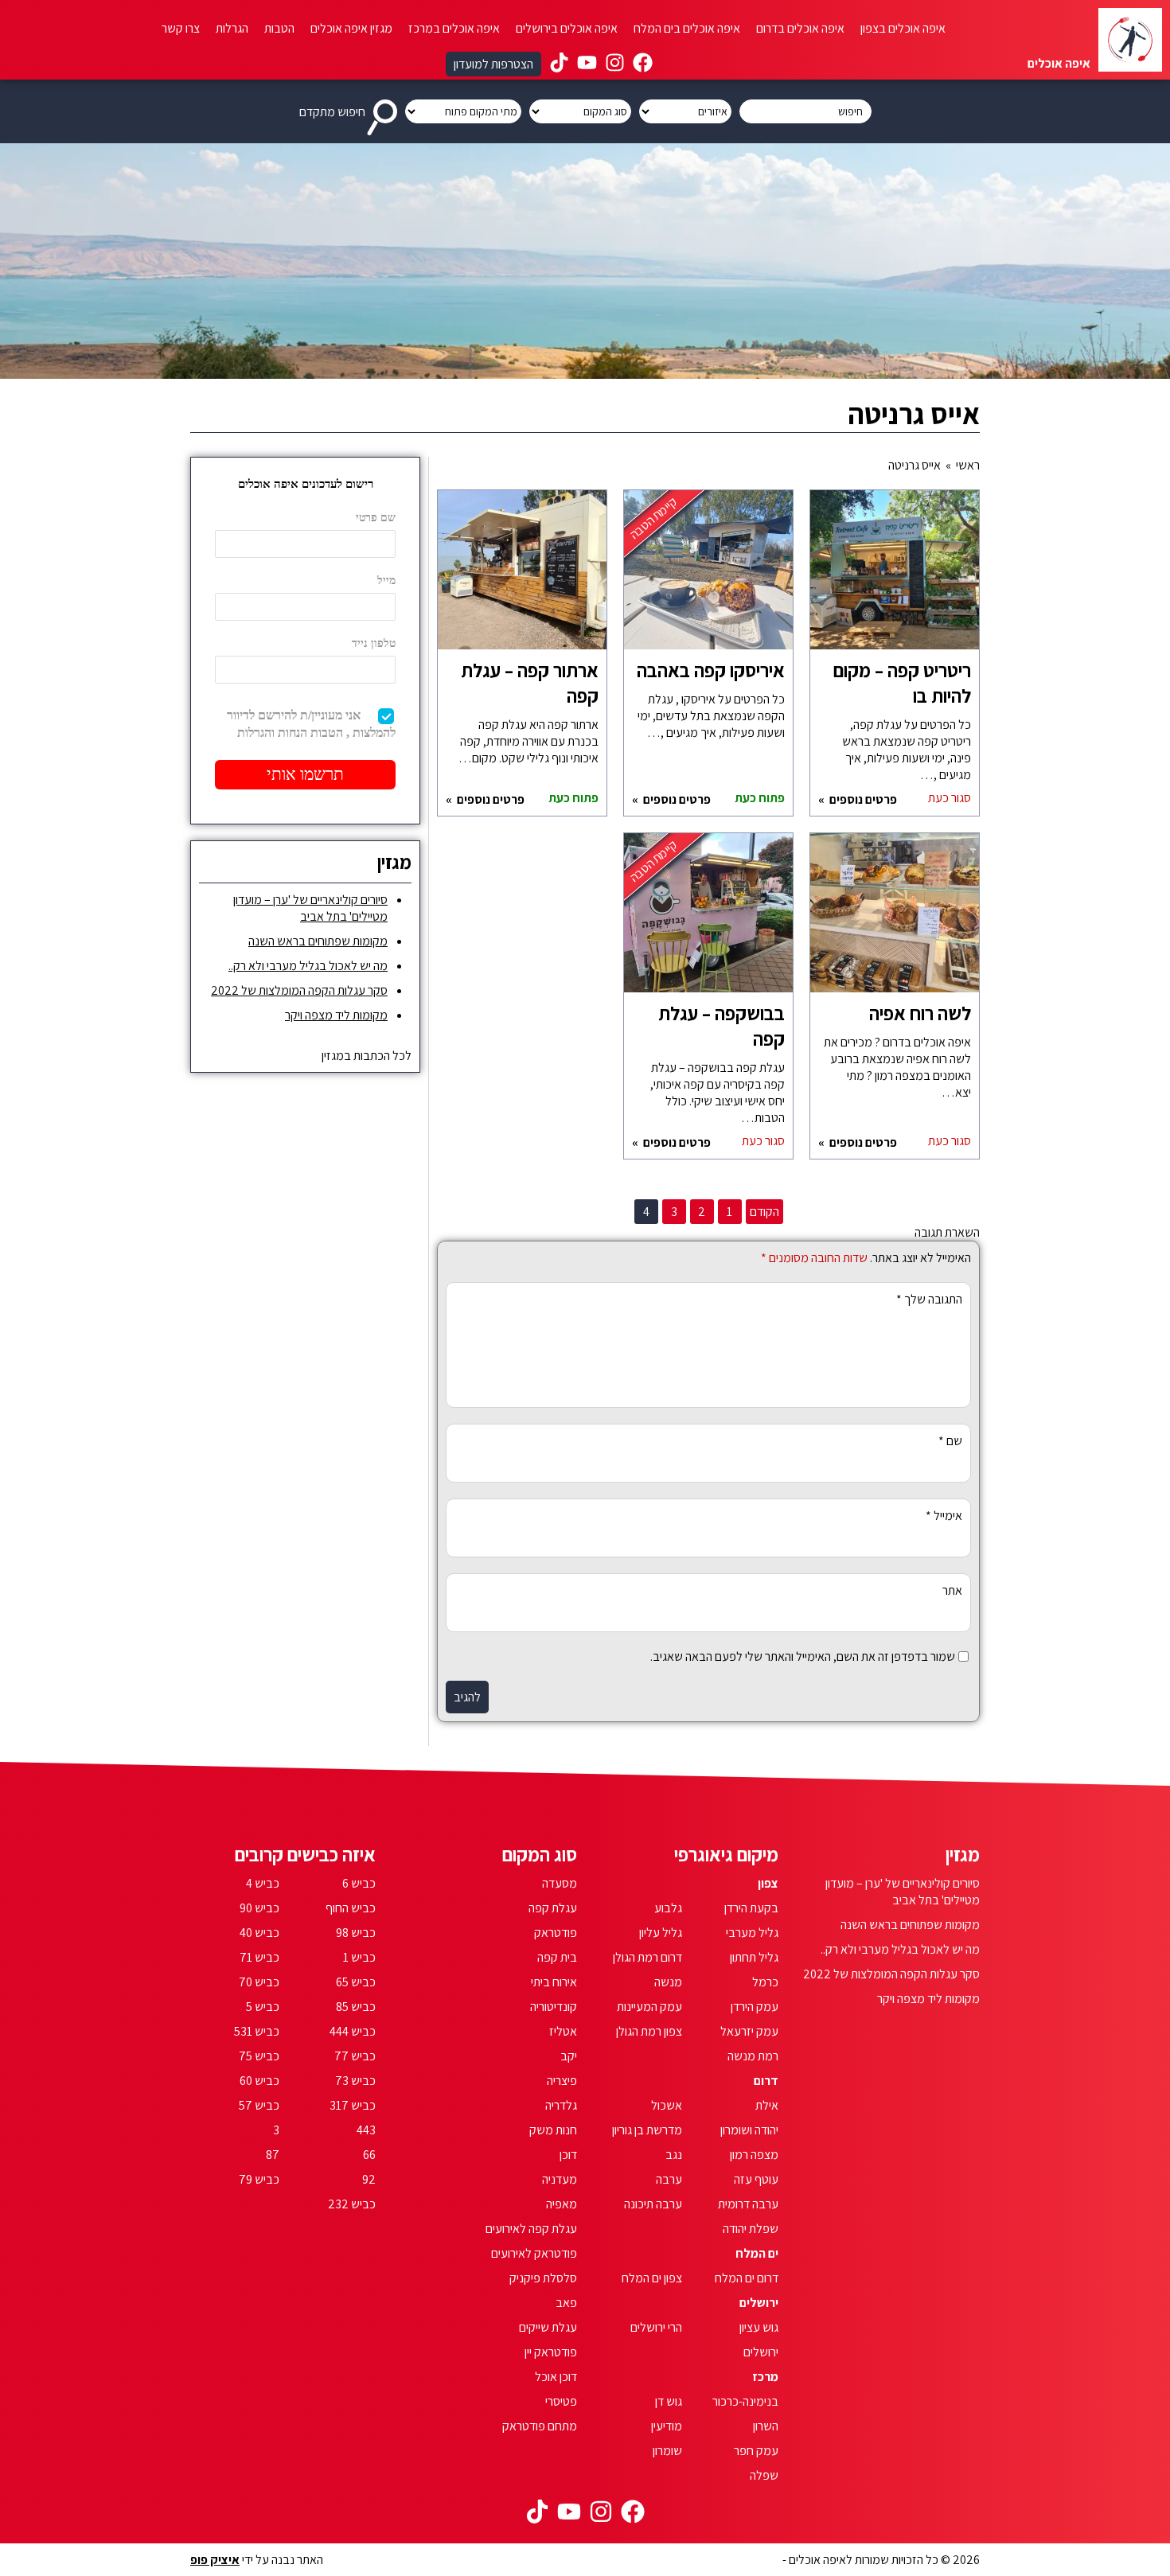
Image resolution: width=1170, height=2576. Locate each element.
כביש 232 (352, 2204)
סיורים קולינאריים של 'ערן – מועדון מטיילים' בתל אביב (310, 908)
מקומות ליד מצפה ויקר (336, 1015)
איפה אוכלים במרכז (454, 28)
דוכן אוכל (556, 2377)
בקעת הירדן (751, 1908)
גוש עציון (759, 2327)
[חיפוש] (385, 111)
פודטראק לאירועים (534, 2253)
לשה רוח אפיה (920, 1013)
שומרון (667, 2451)
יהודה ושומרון (749, 2130)
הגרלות (232, 28)
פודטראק (556, 1933)
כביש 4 (263, 1883)
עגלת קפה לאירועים (531, 2229)
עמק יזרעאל (749, 2031)
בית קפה (557, 1957)
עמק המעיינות (649, 2007)
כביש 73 (355, 2081)
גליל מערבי (752, 1933)
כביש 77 (355, 2056)
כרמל (765, 1982)
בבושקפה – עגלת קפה (721, 1026)
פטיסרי (561, 2401)
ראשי (968, 465)
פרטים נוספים (862, 799)
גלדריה (561, 2105)
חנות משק (553, 2130)
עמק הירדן (755, 2007)
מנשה (668, 1982)
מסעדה (560, 1883)
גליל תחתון (754, 1957)
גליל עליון (661, 1933)
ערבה (669, 2179)
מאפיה (562, 2204)
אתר (952, 1590)
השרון (766, 2426)
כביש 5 (263, 2007)
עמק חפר (756, 2451)
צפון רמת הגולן (649, 2031)
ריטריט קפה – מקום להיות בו (902, 683)
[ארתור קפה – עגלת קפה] (522, 578)
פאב (566, 2303)
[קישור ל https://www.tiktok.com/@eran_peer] (559, 64)
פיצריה (562, 2081)
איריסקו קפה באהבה (711, 670)
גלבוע (668, 1908)
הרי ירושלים (656, 2327)
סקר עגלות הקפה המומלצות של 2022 (299, 990)
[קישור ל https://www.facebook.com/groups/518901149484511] (643, 64)
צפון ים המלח (652, 2278)
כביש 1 (359, 1957)
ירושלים (759, 2303)
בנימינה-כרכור (745, 2401)
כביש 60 (259, 2081)
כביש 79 (259, 2179)
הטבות (279, 28)
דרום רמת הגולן (647, 1957)
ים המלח (757, 2253)
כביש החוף (351, 1908)
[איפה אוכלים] (1130, 40)
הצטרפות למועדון (493, 64)
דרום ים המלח (747, 2278)
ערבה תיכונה (653, 2204)
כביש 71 (259, 1957)
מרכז (765, 2377)
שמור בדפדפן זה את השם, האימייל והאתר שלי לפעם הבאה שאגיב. (803, 1656)
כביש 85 (356, 2007)
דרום (766, 2081)
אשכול (667, 2105)
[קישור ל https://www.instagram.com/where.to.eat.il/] (615, 64)
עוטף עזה (756, 2179)
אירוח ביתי (554, 1982)
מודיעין (667, 2426)
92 (369, 2179)
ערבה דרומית (748, 2204)
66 (369, 2155)
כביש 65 (356, 1982)
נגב (674, 2155)
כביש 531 (257, 2031)
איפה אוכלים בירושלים (567, 28)
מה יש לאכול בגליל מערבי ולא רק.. (308, 966)
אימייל (944, 1516)
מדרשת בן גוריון (647, 2130)
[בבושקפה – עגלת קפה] (708, 921)
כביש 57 (259, 2105)
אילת (767, 2105)
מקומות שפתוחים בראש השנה (318, 941)
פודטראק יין (551, 2352)
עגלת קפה (553, 1908)
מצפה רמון (754, 2155)
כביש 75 (259, 2056)
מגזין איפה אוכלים (351, 28)
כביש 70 (259, 1982)
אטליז (563, 2031)
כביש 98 (356, 1933)
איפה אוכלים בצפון (903, 28)
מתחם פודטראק (540, 2426)
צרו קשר (181, 28)
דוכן (568, 2155)
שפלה (764, 2475)
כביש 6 (359, 1883)
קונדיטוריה (554, 2007)
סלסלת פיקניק (543, 2278)
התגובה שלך (929, 1299)
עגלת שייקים (548, 2327)
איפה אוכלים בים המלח (687, 28)
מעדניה (560, 2179)
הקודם (764, 1212)
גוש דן (669, 2401)
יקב (569, 2056)
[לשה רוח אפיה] (895, 921)
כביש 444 (353, 2031)
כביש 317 (353, 2105)
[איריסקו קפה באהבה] (708, 578)
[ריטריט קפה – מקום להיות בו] (895, 578)
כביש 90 (259, 1908)
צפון (768, 1883)
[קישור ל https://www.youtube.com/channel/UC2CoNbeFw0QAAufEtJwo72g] (587, 64)
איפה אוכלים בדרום (800, 28)
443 (366, 2130)
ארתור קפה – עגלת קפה (530, 683)
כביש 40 (259, 1933)
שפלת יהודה (751, 2229)
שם (950, 1441)
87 (273, 2155)
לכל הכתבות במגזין (367, 1056)
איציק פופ (215, 2560)
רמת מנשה (753, 2056)
